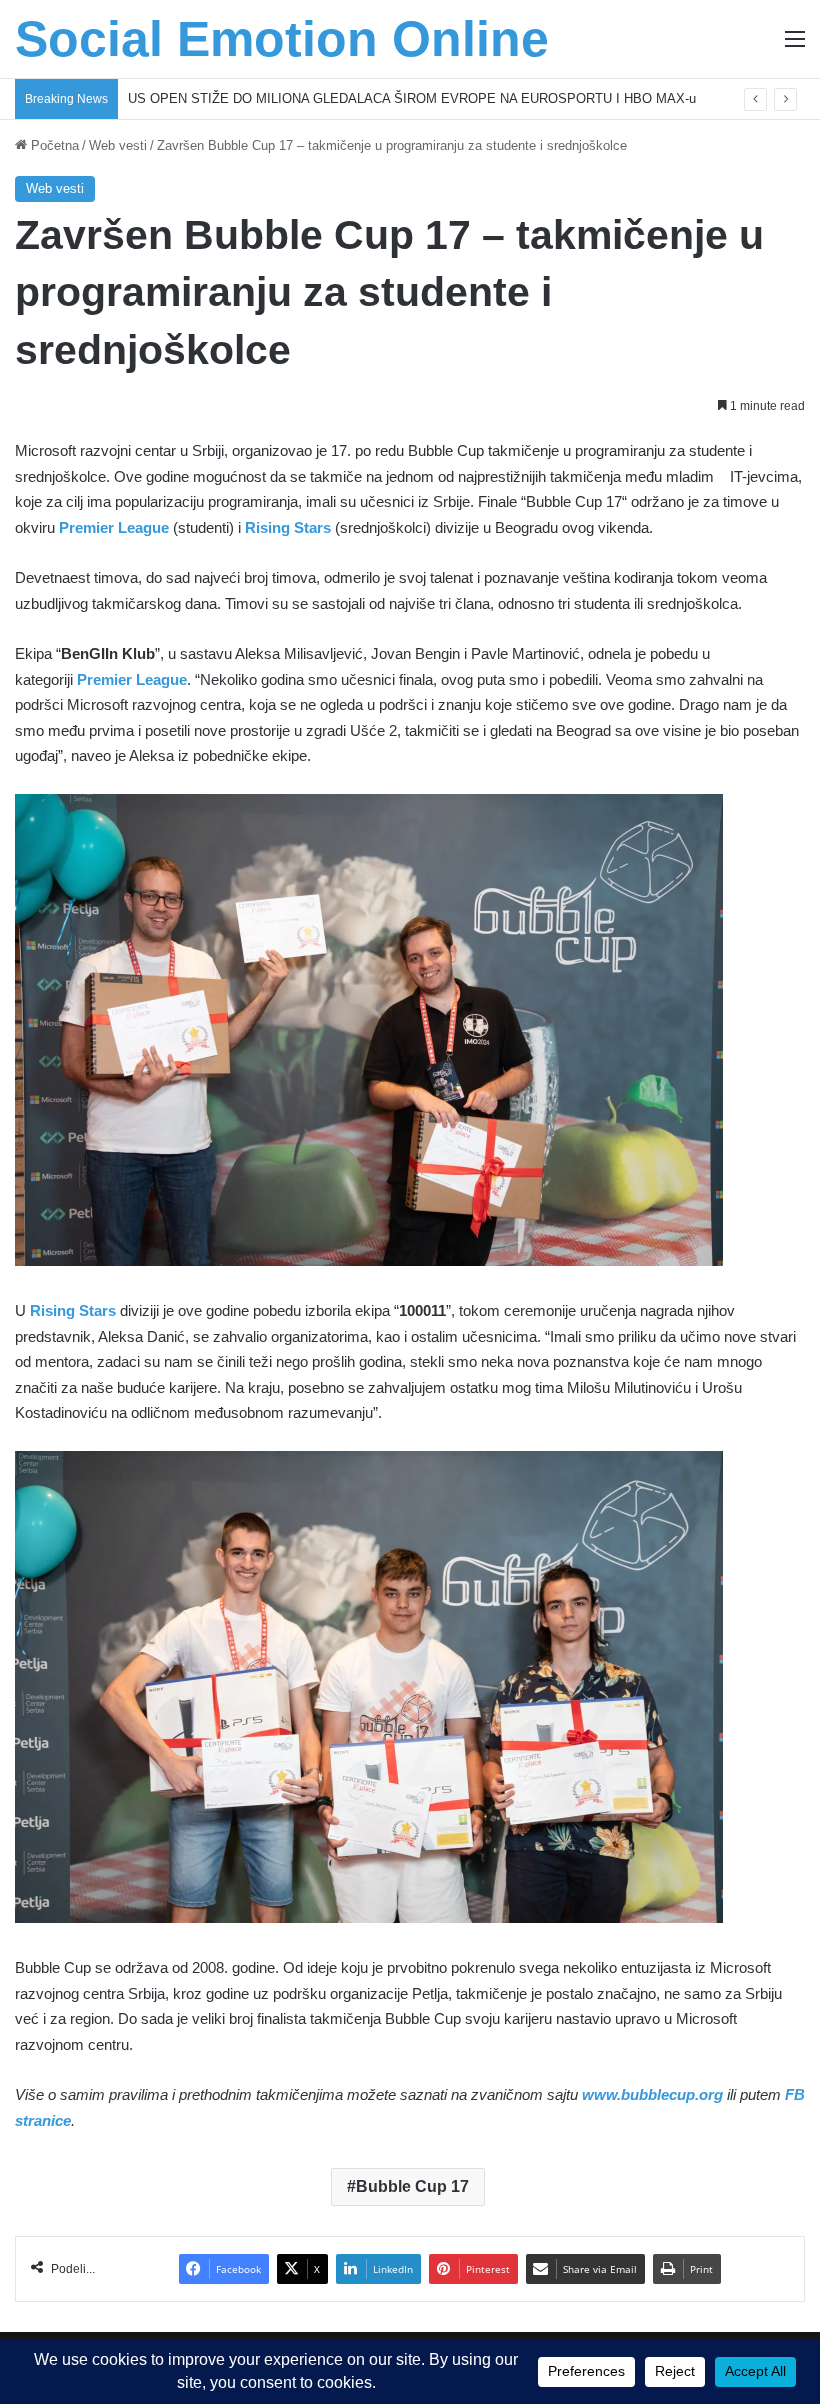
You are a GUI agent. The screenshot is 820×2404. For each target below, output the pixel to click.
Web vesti (118, 145)
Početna (53, 145)
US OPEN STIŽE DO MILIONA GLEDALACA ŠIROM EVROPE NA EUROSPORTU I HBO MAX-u (412, 98)
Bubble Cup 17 (412, 2186)
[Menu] (795, 46)
